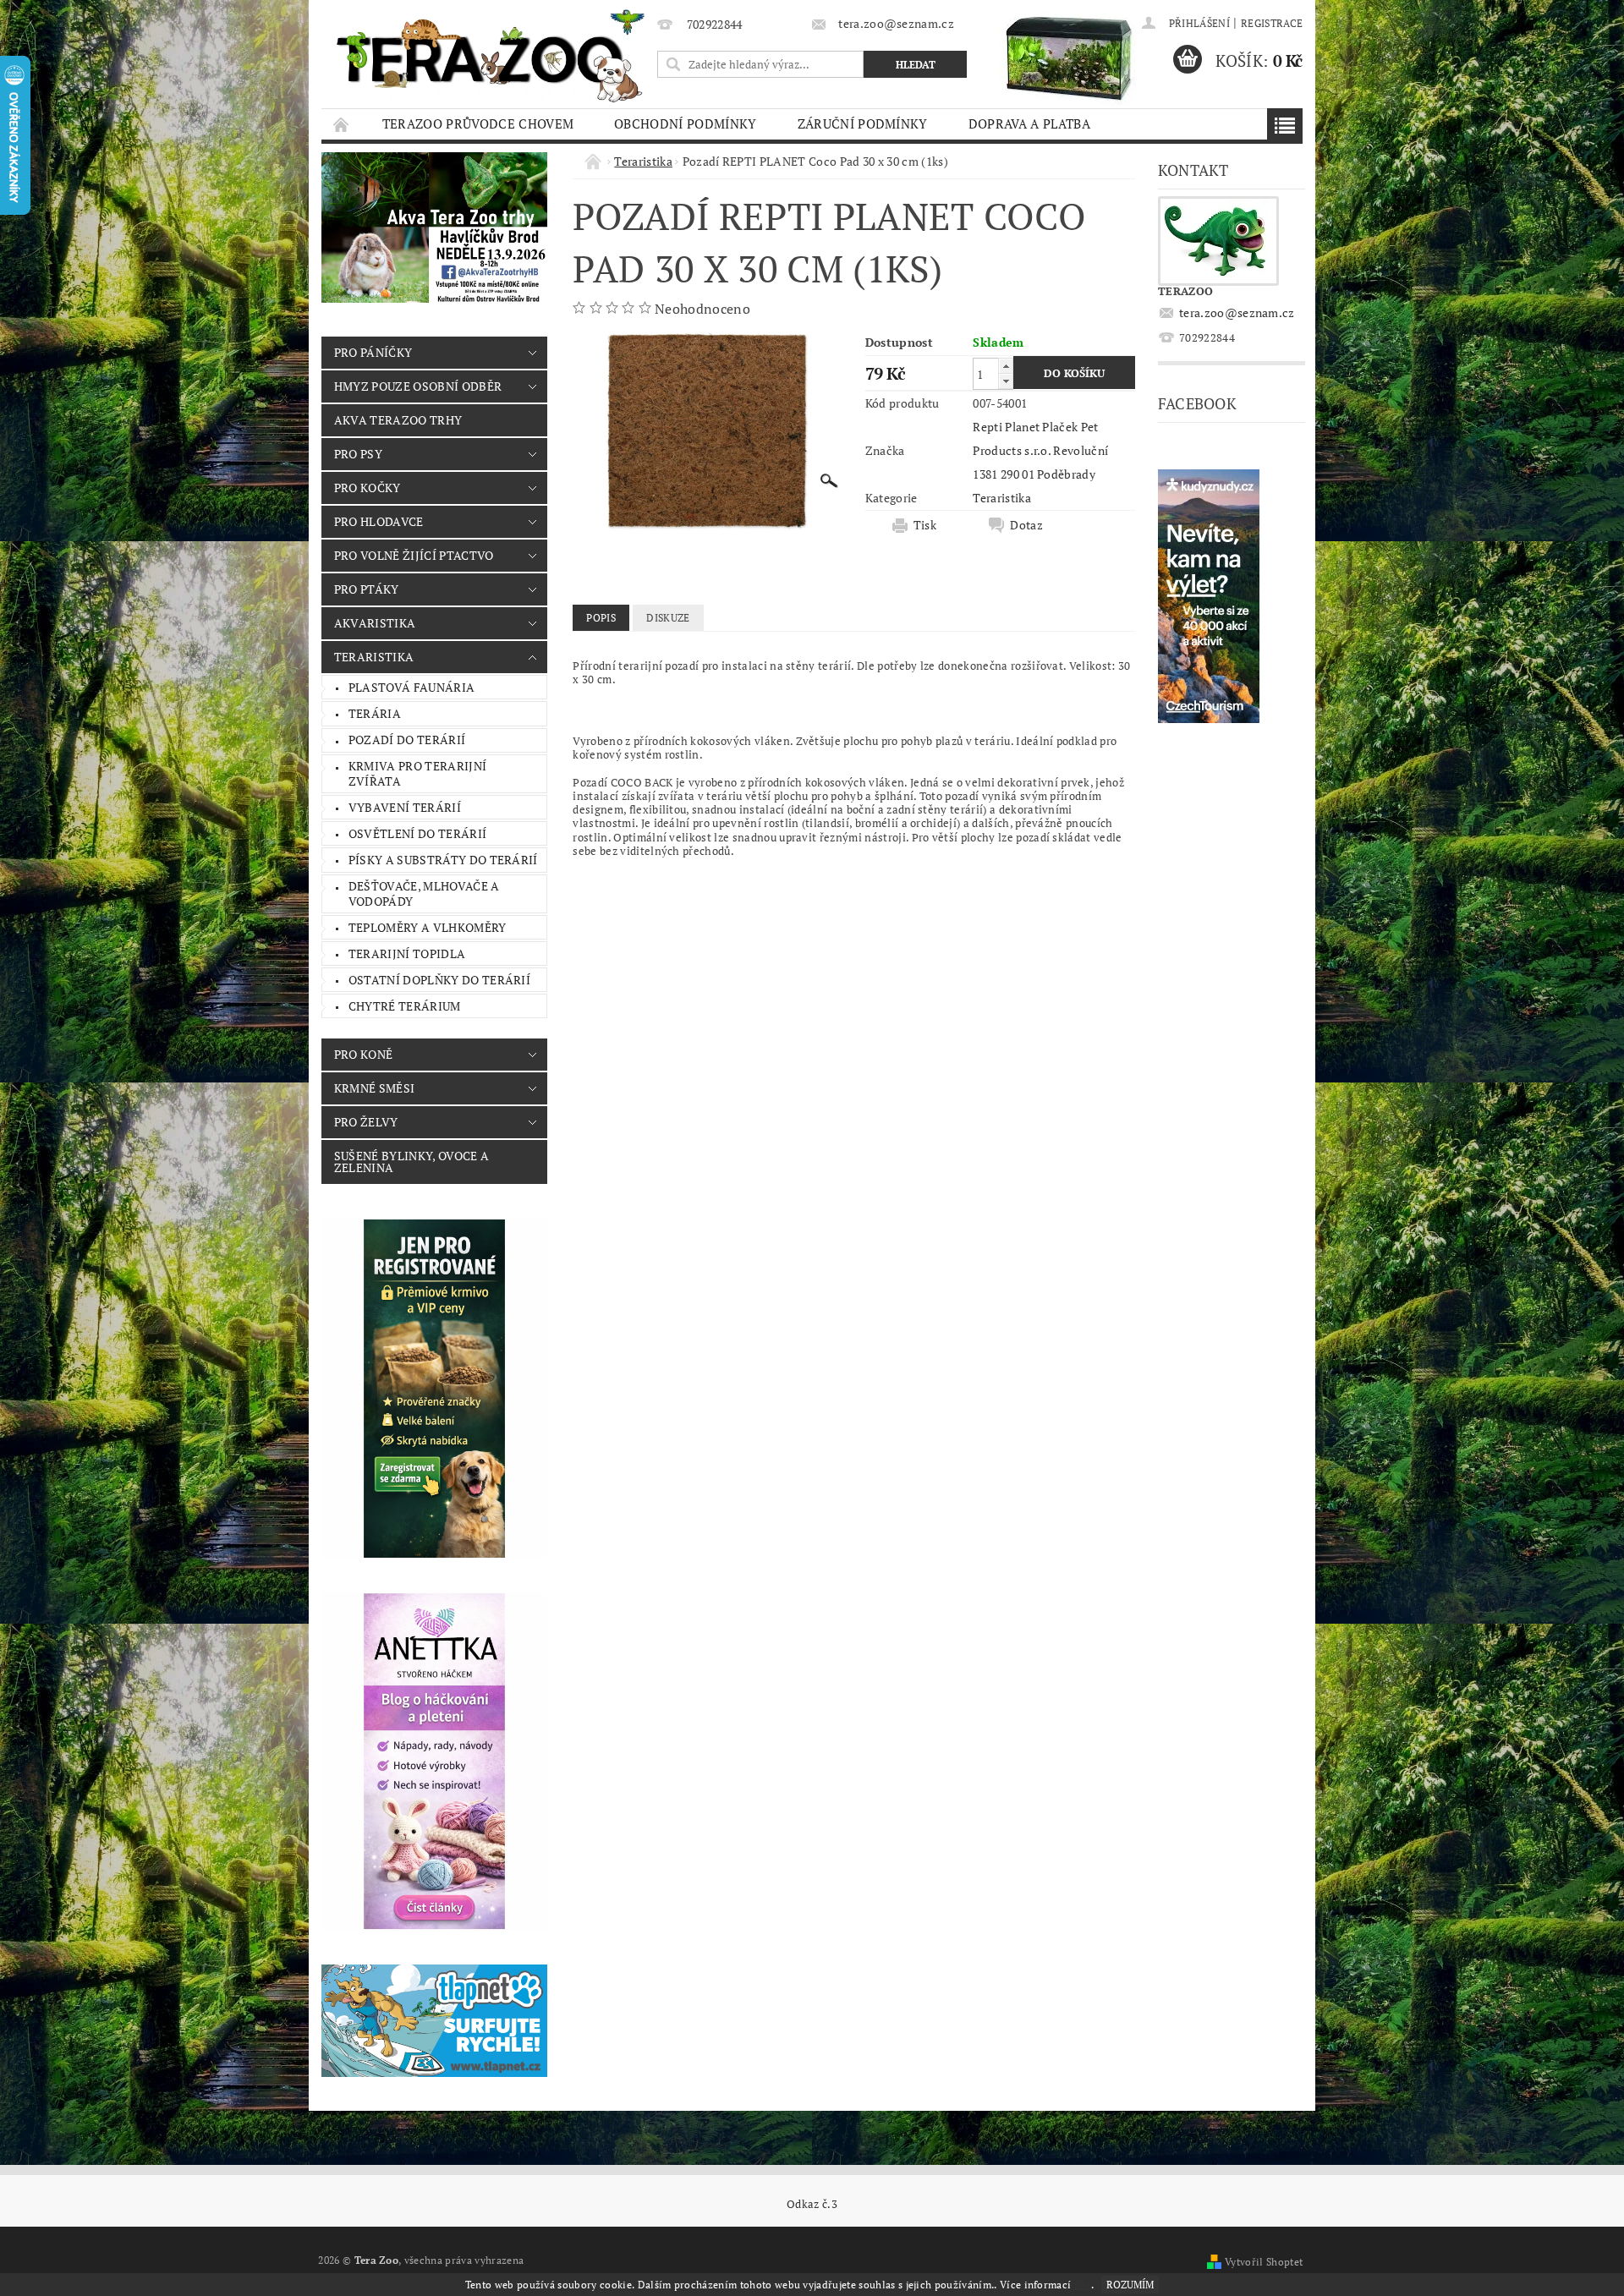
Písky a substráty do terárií (443, 860)
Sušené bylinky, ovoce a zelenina (411, 1162)
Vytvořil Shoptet (1264, 2262)
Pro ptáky (367, 589)
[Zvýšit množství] (1006, 366)
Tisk (925, 525)
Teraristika (374, 657)
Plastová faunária (411, 687)
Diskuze (668, 618)
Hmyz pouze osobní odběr (418, 386)
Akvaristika (375, 623)
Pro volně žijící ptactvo (414, 555)
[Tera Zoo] (491, 55)
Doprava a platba (1029, 123)
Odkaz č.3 (812, 2204)
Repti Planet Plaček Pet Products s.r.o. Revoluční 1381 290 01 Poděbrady (1040, 450)
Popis (601, 618)
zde (1083, 2285)
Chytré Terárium (405, 1006)
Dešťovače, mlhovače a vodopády (424, 893)
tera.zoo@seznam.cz (1237, 312)
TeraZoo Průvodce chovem (478, 123)
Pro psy (358, 454)
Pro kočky (368, 488)
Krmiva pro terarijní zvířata (417, 773)
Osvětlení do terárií (417, 833)
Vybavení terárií (405, 807)
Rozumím (1130, 2285)
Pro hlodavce (379, 521)
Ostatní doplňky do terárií (439, 980)
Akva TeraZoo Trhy (398, 420)
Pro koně (364, 1054)
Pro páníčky (373, 352)
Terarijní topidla (407, 953)
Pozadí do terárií (407, 740)
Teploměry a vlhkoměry (428, 927)
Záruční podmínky (863, 123)
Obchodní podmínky (685, 123)
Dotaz (1026, 525)
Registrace (1272, 23)
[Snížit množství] (1006, 381)
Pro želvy (366, 1122)
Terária (375, 713)
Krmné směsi (375, 1088)
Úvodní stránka (342, 124)
